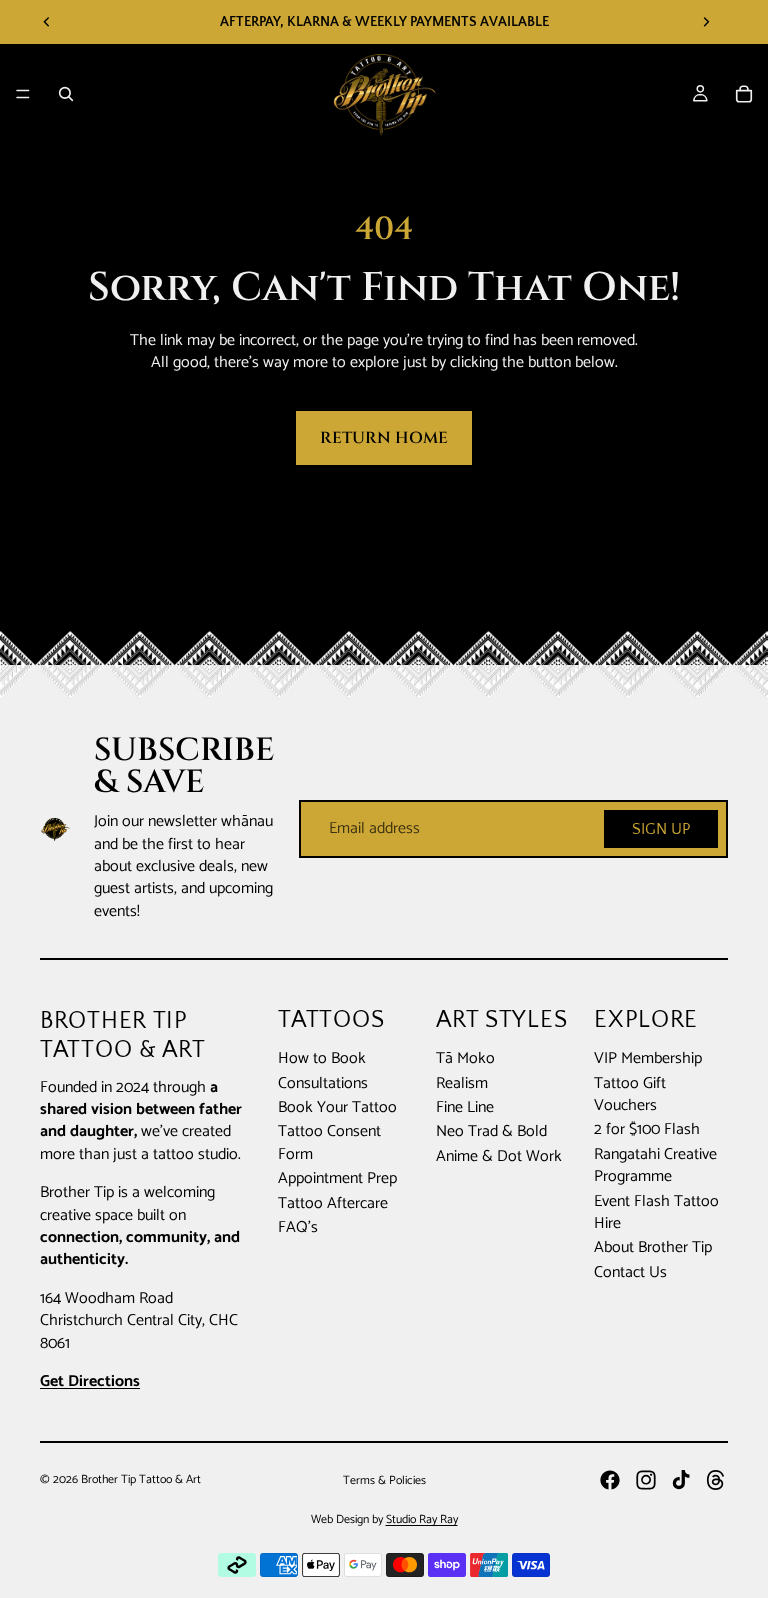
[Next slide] (706, 22)
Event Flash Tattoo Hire (656, 1212)
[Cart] (744, 94)
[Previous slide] (47, 22)
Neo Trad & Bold (491, 1131)
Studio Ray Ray (422, 1519)
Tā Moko (465, 1058)
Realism (462, 1083)
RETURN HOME (384, 438)
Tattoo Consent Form (329, 1142)
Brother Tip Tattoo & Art (141, 1479)
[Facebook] (610, 1480)
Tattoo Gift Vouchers (630, 1094)
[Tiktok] (681, 1480)
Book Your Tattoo (337, 1107)
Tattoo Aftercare (333, 1203)
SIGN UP (661, 829)
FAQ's (298, 1227)
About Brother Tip (653, 1247)
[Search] (66, 94)
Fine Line (465, 1107)
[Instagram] (646, 1480)
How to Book (322, 1058)
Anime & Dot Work (499, 1156)
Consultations (323, 1083)
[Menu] (23, 94)
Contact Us (630, 1272)
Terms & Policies (384, 1480)
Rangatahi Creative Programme (655, 1165)
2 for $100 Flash (647, 1129)
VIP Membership (648, 1058)
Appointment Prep (337, 1178)
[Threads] (716, 1480)
